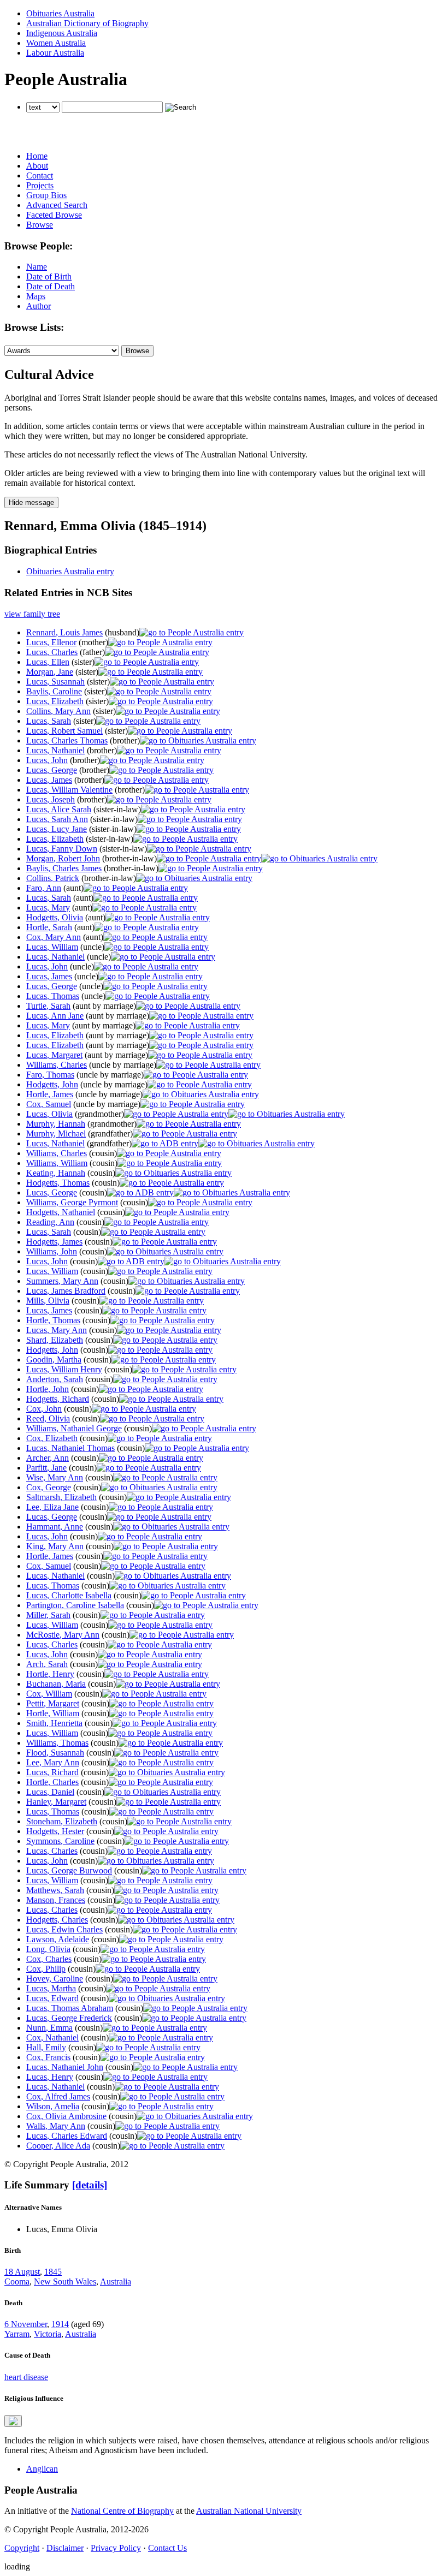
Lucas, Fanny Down (62, 849)
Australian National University (249, 2511)
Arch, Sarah (47, 1664)
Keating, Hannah (56, 1173)
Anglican (42, 2469)
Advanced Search (57, 205)
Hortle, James (50, 1094)
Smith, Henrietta (54, 1723)
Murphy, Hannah (56, 1124)
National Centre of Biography (122, 2511)
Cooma (17, 2281)
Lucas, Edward (52, 1998)
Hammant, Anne (55, 1527)
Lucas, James (49, 780)
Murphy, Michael (56, 1134)
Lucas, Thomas (53, 996)
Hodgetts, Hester (55, 1831)
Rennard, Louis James (64, 632)
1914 (60, 2324)
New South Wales (65, 2281)
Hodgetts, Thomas (58, 1183)
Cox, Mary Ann (54, 937)
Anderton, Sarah (55, 1379)
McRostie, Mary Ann (63, 1635)
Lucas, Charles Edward (67, 2136)
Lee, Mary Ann (53, 1762)
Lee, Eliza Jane (52, 1507)
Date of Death (51, 286)
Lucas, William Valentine (69, 790)
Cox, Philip (46, 1969)
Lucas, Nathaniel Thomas (70, 1448)
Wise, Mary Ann (55, 1477)
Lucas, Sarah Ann (57, 819)
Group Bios (46, 195)
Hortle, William (53, 1713)
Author (39, 306)
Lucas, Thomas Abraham (70, 2008)
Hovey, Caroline (55, 1979)
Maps (36, 296)
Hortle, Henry (50, 1674)
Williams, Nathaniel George (74, 1428)
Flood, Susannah (55, 1753)
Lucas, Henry (50, 2077)
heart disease (26, 2377)
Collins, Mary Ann (58, 711)
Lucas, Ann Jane (55, 1016)
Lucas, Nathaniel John (65, 2067)
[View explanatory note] (13, 2421)
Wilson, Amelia (53, 2106)
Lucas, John (47, 760)
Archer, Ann (48, 1458)
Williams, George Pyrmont (72, 1202)
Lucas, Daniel (50, 1792)
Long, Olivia (48, 1949)
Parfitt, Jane (46, 1468)
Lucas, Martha (51, 1988)
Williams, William (57, 1163)
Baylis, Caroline (54, 691)
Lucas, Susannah (55, 682)
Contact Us (167, 2548)
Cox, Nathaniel (52, 2037)
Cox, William (49, 1694)
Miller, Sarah (48, 1615)
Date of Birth (49, 276)
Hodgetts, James (54, 1242)
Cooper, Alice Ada (58, 2146)
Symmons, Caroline (60, 1841)
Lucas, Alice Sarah (59, 809)
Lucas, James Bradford (66, 1291)
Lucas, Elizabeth (55, 701)
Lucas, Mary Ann (57, 1330)
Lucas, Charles (52, 652)
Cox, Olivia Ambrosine (66, 2116)
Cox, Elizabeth (52, 1438)
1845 (53, 2272)
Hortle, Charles (52, 1782)
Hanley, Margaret (56, 1802)
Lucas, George (52, 770)
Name (37, 267)
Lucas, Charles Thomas (67, 740)
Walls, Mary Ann (56, 2126)
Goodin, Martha (54, 1360)
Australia (116, 2281)
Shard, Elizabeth (55, 1340)
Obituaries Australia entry (70, 571)
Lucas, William (52, 947)
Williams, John (52, 1251)
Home (37, 156)
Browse (40, 225)
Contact (40, 175)
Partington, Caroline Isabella (75, 1605)
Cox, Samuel (49, 1104)
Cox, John (44, 1409)
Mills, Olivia (48, 1301)
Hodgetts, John (52, 1084)
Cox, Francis (48, 2057)
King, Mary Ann (55, 1546)
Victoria (48, 2334)
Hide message (31, 502)
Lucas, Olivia (49, 1114)
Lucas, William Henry (64, 1369)
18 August (22, 2272)
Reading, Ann (50, 1222)
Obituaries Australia (60, 13)
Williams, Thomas (57, 1743)
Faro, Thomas (50, 1075)
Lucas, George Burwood (69, 1870)
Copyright (22, 2548)
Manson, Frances (56, 1900)
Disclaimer (65, 2548)
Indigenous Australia (62, 33)
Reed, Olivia (48, 1418)
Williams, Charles (57, 1065)
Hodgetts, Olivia (55, 917)
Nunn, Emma (49, 2028)
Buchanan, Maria (56, 1684)
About (37, 166)
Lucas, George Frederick (69, 2018)
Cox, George (49, 1487)
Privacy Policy (116, 2548)
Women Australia (56, 43)
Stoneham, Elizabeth (62, 1821)
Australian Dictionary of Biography (87, 23)
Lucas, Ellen (48, 662)
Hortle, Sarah (49, 927)
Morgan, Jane (50, 672)
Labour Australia (55, 53)
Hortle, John (48, 1389)
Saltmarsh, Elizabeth (61, 1497)
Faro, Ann (44, 888)
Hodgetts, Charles (57, 1920)
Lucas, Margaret (54, 1055)
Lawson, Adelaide (58, 1939)
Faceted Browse (54, 215)
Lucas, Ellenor (51, 642)
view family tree (32, 614)
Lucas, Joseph (51, 799)
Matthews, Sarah (55, 1890)
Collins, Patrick (53, 878)
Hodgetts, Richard (58, 1399)
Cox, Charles (49, 1959)
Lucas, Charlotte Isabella (69, 1595)
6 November (26, 2324)
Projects (40, 185)
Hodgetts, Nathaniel (61, 1212)
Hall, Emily (46, 2047)
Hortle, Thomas (53, 1320)
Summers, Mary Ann (62, 1281)
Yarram (17, 2334)
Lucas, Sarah (49, 721)
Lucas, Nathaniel (55, 750)
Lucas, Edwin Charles (64, 1929)
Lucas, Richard (52, 1772)
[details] (90, 2185)
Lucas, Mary (48, 908)
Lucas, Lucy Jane (57, 829)
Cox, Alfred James (58, 2096)
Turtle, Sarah (48, 1006)
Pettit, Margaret (53, 1703)
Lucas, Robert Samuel (64, 731)
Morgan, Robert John (63, 858)
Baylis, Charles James (64, 868)
